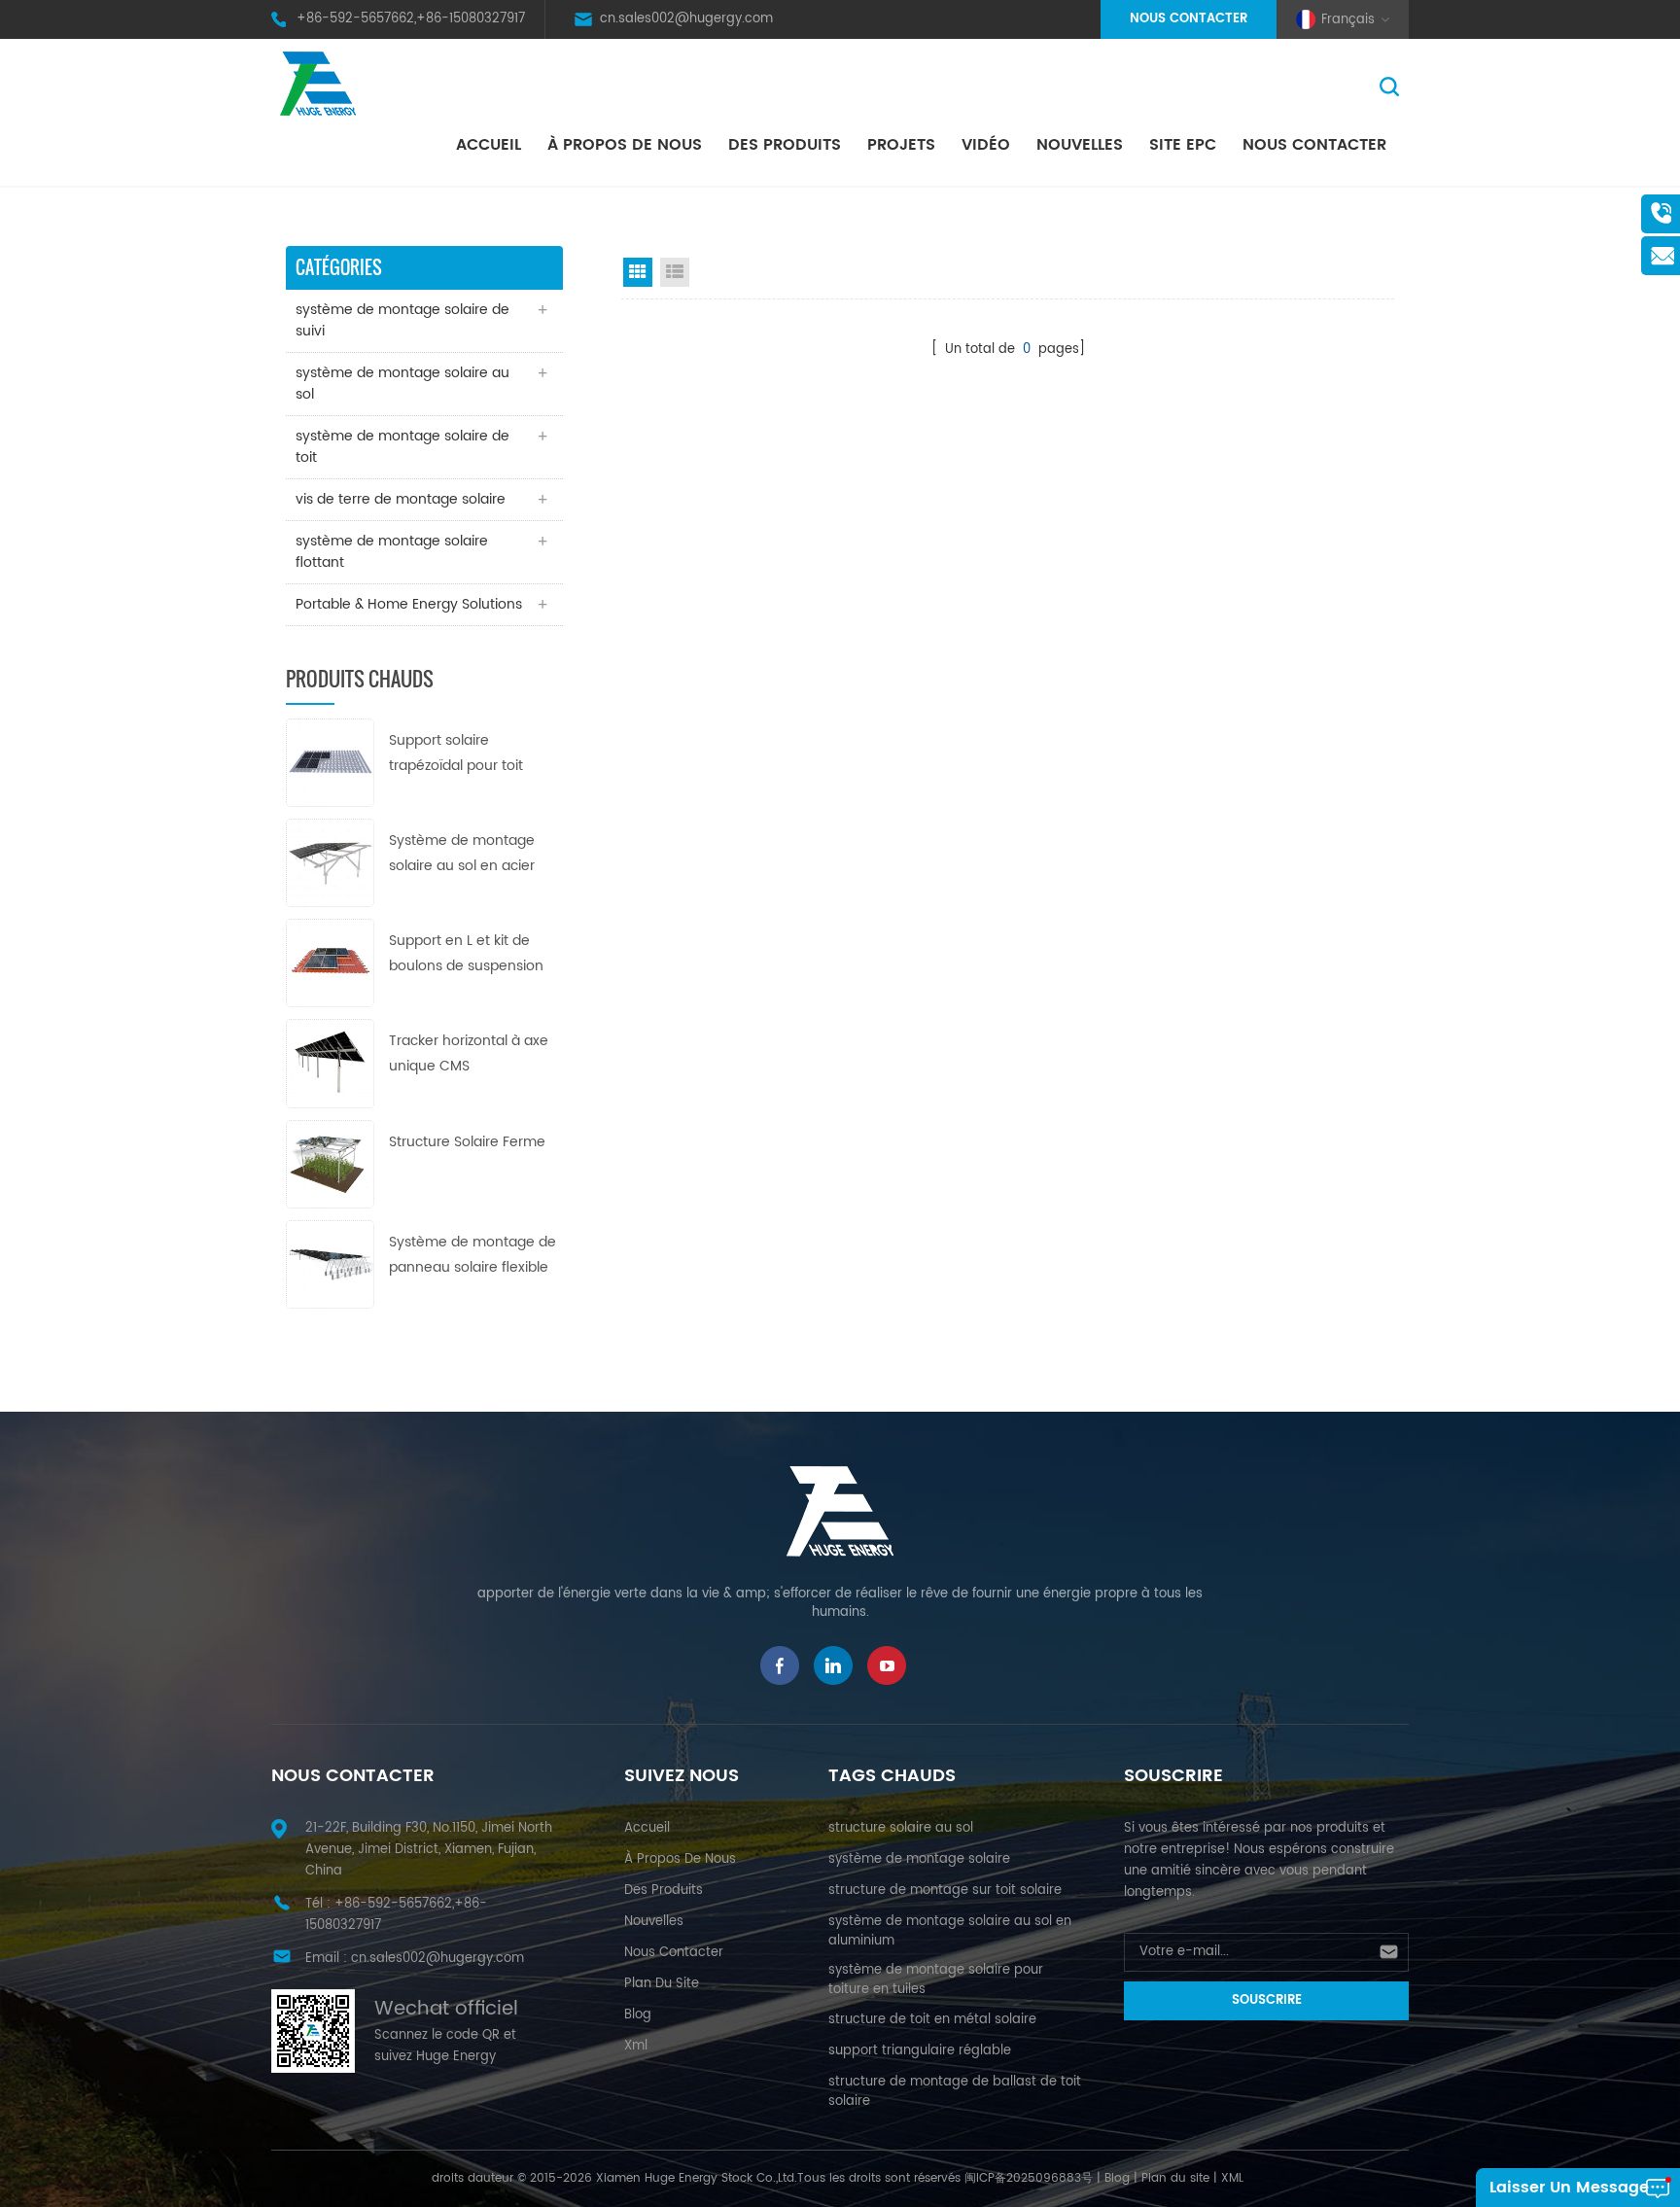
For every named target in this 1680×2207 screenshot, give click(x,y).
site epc (1183, 145)
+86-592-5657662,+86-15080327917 (411, 19)
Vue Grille (638, 272)
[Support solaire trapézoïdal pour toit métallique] (330, 762)
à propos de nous (625, 145)
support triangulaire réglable (920, 2051)
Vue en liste (675, 272)
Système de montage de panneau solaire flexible (472, 1255)
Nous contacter (1189, 19)
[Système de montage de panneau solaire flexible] (330, 1263)
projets (901, 145)
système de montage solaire (919, 1859)
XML (1232, 2178)
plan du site (662, 1984)
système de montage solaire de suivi (402, 320)
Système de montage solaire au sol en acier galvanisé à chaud (462, 854)
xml (636, 2046)
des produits (664, 1891)
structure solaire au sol (901, 1828)
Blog (638, 2015)
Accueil (489, 145)
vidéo (986, 145)
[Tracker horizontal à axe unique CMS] (330, 1063)
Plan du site (1175, 2178)
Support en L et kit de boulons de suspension (466, 953)
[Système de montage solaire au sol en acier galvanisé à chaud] (330, 862)
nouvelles (1080, 145)
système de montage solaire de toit (402, 447)
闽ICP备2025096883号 (1029, 2178)
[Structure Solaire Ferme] (330, 1163)
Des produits (785, 145)
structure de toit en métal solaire (932, 2020)
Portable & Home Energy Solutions (409, 604)
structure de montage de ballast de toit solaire (955, 2092)
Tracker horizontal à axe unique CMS (469, 1053)
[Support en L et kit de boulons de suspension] (330, 963)
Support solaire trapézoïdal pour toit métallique (456, 754)
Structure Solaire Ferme (467, 1142)
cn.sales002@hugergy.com (686, 19)
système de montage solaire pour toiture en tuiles (936, 1980)
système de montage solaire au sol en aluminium (950, 1931)
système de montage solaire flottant (392, 552)
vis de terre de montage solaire (401, 499)
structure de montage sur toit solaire (945, 1891)
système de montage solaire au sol (402, 384)
